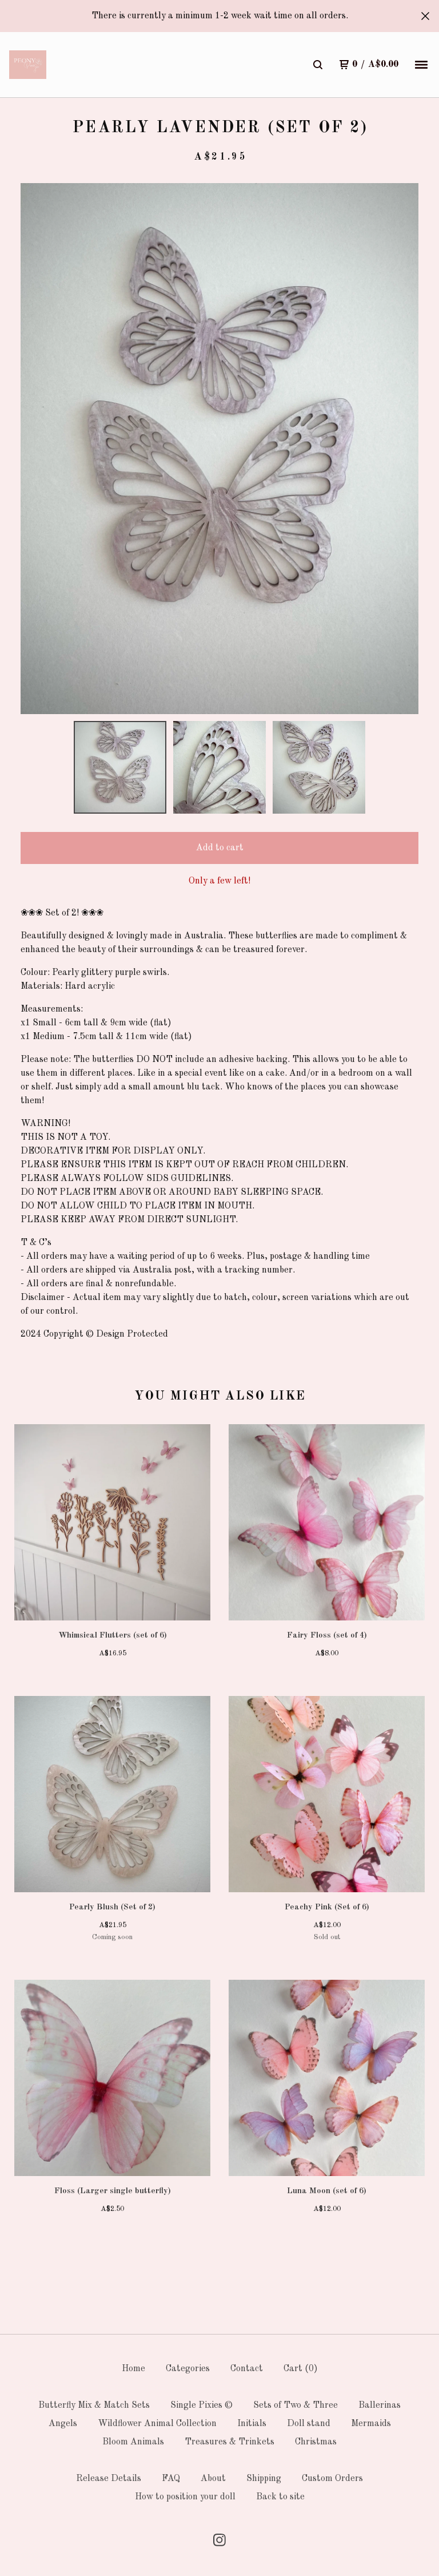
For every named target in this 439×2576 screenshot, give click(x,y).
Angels (63, 2424)
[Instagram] (219, 2540)
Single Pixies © (201, 2405)
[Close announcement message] (425, 16)
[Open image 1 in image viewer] (219, 449)
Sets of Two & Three (296, 2405)
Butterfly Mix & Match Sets (94, 2405)
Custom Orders (332, 2479)
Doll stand (309, 2424)
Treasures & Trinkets (230, 2442)
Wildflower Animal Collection (157, 2424)
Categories (188, 2369)
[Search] (318, 65)
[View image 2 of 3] (219, 767)
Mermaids (371, 2424)
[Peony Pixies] (28, 65)
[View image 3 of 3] (319, 767)
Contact (247, 2369)
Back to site (280, 2497)
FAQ (171, 2479)
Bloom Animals (133, 2442)
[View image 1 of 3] (120, 767)
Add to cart (220, 848)
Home (133, 2369)
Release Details (109, 2479)
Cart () (301, 2369)
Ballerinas (380, 2405)
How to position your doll (185, 2497)
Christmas (316, 2442)
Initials (252, 2424)
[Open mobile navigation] (421, 65)
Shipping (264, 2479)
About (213, 2479)
